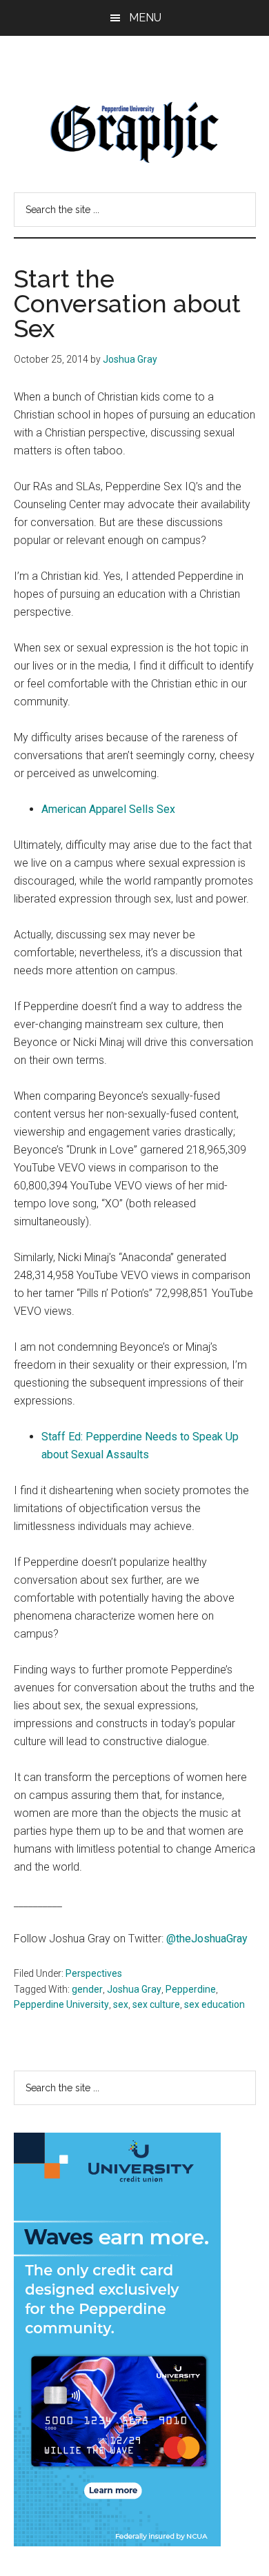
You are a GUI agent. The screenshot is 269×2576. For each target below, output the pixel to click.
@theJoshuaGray (207, 1939)
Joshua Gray (134, 1989)
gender (87, 1989)
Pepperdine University (61, 2004)
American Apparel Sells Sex (108, 809)
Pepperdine (191, 1989)
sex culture (156, 2004)
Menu (145, 18)
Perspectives (94, 1973)
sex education (215, 2004)
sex (121, 2004)
